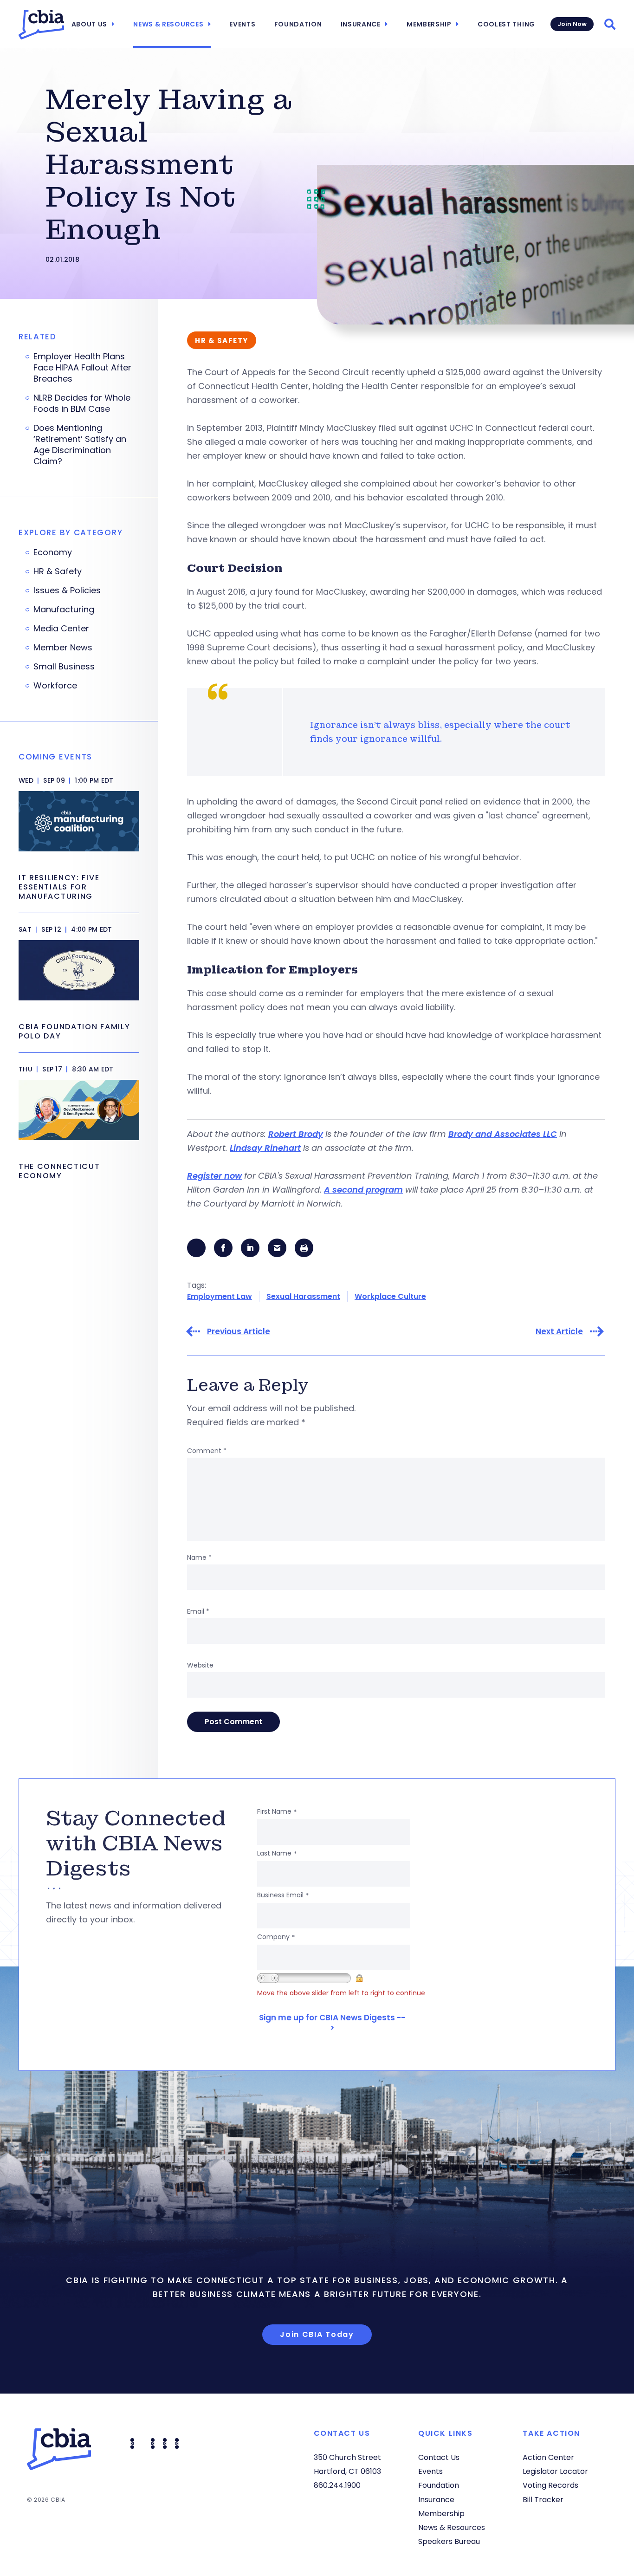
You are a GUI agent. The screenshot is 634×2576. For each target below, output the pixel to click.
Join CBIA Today (317, 2334)
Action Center (548, 2457)
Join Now (572, 24)
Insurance (361, 24)
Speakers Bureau (449, 2541)
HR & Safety (58, 571)
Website (200, 1665)
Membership (429, 24)
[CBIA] (41, 25)
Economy (53, 552)
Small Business (64, 667)
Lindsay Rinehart (265, 1148)
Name (199, 1557)
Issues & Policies (67, 590)
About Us (90, 24)
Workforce (55, 686)
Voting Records (550, 2485)
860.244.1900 (337, 2485)
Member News (63, 648)
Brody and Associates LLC (503, 1134)
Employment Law (220, 1296)
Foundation (298, 24)
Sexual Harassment (303, 1296)
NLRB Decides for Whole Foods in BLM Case (82, 403)
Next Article (559, 1332)
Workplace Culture (390, 1296)
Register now (214, 1176)
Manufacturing (64, 610)
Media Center (61, 629)
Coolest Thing (506, 24)
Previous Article (239, 1332)
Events (242, 24)
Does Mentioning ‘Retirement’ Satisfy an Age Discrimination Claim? (80, 445)
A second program (363, 1190)
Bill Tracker (543, 2500)
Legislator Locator (555, 2471)
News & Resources (168, 24)
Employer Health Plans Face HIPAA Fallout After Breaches (82, 368)
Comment (207, 1451)
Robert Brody (296, 1134)
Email (198, 1611)
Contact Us (439, 2457)
